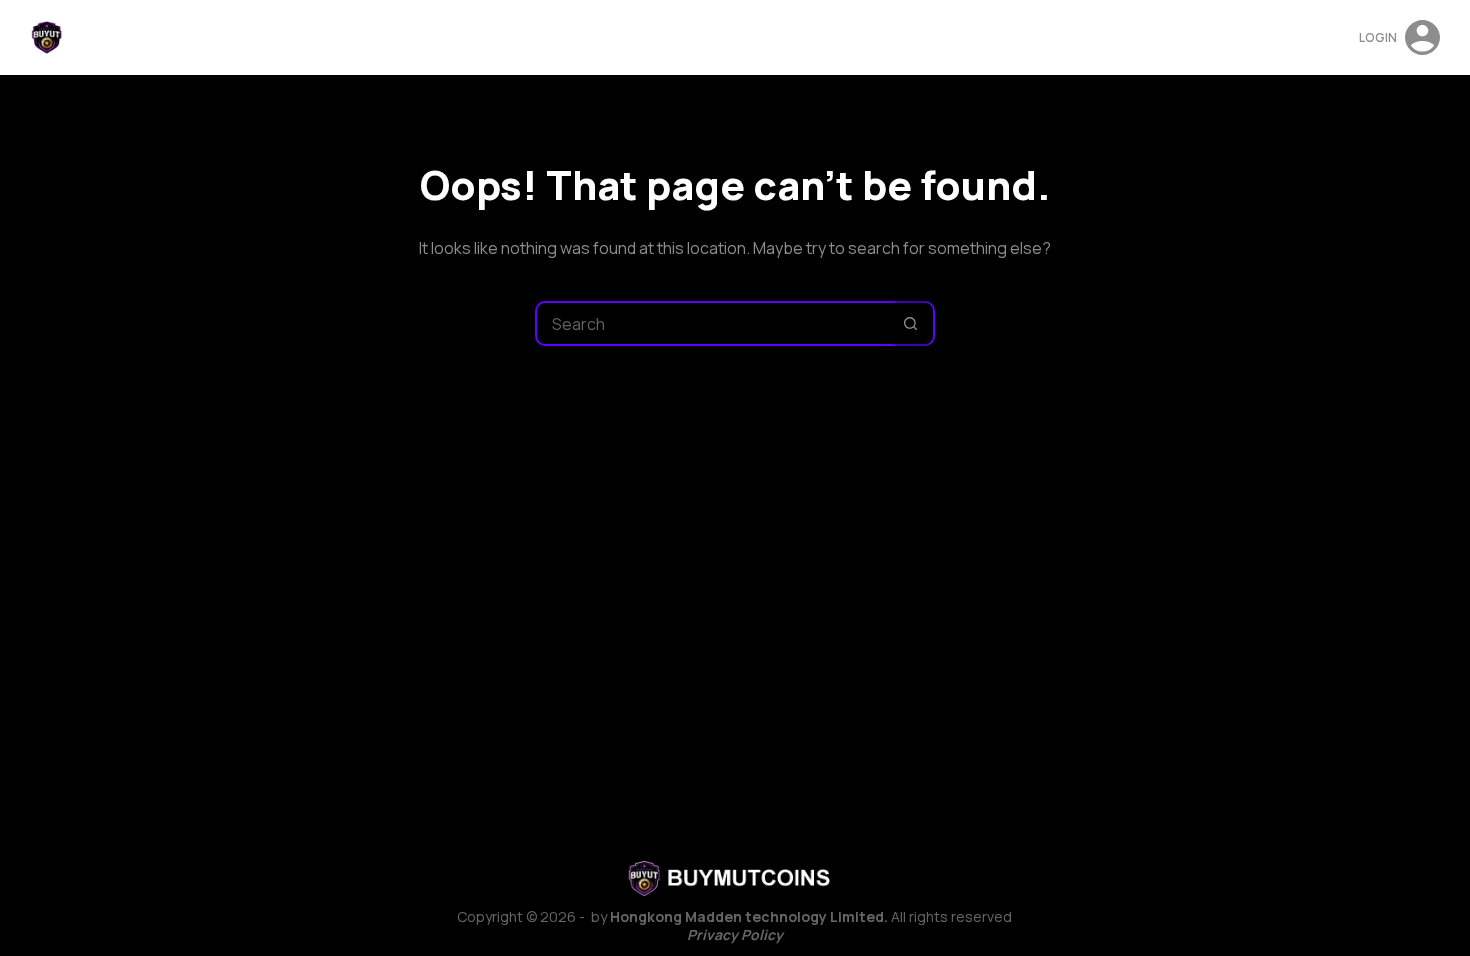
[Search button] (910, 323)
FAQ (822, 37)
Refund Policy (736, 37)
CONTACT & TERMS (920, 37)
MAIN (556, 37)
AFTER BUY (630, 37)
